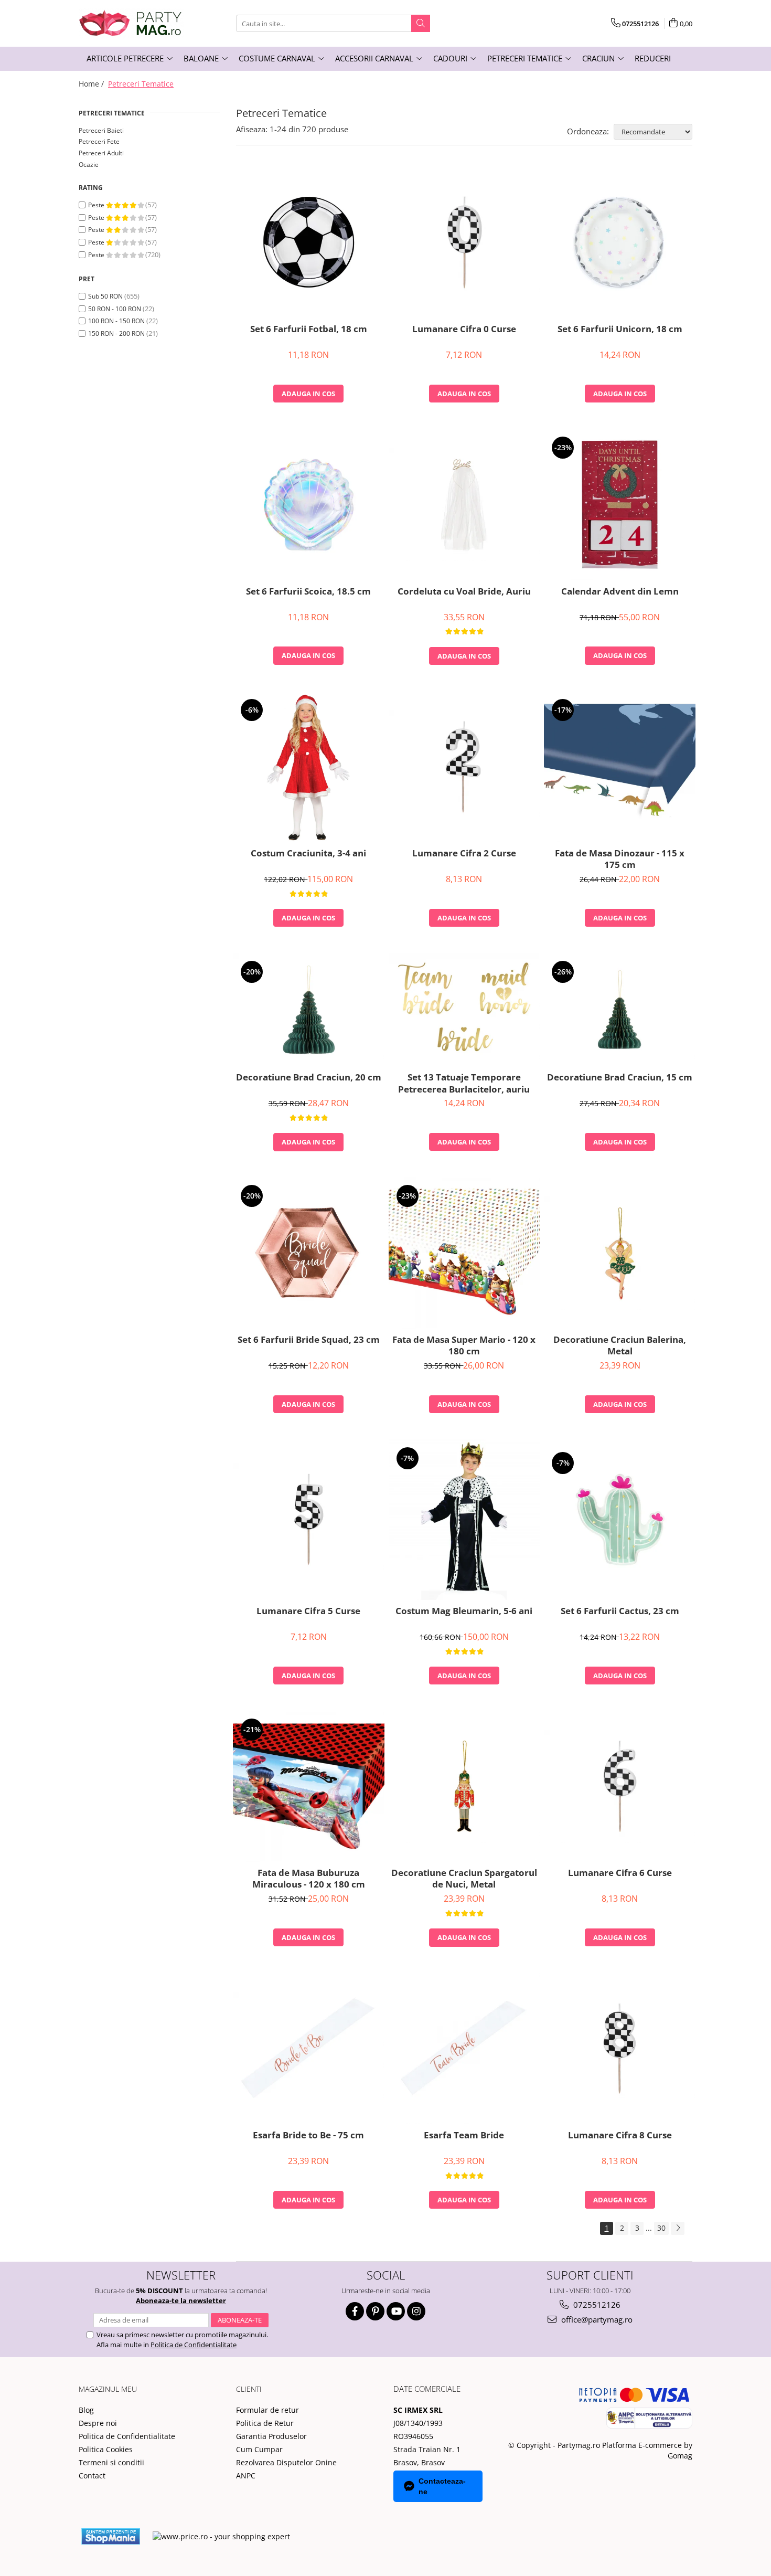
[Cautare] (421, 23)
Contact (92, 2476)
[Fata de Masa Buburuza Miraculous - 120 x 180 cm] (309, 1787)
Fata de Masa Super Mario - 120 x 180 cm (464, 1345)
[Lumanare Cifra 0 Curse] (464, 242)
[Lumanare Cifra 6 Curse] (620, 1786)
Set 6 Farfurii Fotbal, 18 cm (309, 329)
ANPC (246, 2476)
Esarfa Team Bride (464, 2135)
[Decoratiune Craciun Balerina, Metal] (620, 1253)
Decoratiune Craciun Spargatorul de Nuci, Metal (464, 1879)
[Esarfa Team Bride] (464, 2048)
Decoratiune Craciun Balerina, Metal (620, 1345)
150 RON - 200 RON (116, 333)
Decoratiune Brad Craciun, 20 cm (309, 1077)
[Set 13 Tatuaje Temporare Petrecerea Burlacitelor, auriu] (464, 1010)
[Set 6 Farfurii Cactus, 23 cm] (620, 1520)
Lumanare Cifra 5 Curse (308, 1611)
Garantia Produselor (271, 2436)
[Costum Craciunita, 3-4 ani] (309, 767)
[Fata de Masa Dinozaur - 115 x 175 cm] (620, 767)
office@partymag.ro (596, 2319)
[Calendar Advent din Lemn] (620, 505)
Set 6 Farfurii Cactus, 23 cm (620, 1611)
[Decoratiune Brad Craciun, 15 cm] (620, 1010)
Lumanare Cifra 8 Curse (620, 2135)
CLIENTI (249, 2389)
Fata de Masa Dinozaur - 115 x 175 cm (620, 859)
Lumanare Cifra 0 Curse (464, 329)
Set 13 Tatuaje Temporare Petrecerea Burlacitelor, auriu (464, 1083)
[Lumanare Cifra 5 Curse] (309, 1520)
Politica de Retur (265, 2423)
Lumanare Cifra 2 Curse (464, 853)
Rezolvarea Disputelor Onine (286, 2462)
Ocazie (89, 165)
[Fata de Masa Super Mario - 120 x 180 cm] (464, 1253)
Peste (97, 205)
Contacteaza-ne (442, 2486)
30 (661, 2228)
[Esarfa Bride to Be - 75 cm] (309, 2049)
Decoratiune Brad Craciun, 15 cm (620, 1077)
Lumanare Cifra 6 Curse (620, 1873)
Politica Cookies (106, 2449)
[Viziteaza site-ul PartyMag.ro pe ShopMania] (111, 2536)
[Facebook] (355, 2311)
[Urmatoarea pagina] (678, 2228)
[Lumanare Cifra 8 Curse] (620, 2049)
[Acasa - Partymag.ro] (131, 23)
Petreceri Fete (99, 141)
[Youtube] (396, 2311)
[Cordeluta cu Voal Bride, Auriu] (464, 504)
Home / (92, 84)
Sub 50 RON (105, 296)
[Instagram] (416, 2311)
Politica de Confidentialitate (194, 2345)
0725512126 (596, 2305)
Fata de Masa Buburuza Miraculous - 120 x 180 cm (309, 1879)
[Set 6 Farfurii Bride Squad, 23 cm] (309, 1253)
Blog (86, 2410)
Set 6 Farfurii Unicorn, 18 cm (620, 329)
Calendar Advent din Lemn (620, 591)
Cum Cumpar (259, 2449)
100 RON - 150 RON (116, 321)
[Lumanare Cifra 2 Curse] (464, 767)
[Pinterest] (375, 2311)
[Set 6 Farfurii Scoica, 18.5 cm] (309, 505)
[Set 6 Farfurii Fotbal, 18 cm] (309, 242)
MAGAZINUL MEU (108, 2389)
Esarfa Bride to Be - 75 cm (308, 2135)
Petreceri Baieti (101, 130)
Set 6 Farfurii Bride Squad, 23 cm (309, 1340)
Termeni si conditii (111, 2462)
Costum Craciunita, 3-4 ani (308, 853)
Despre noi (98, 2423)
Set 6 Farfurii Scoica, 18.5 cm (308, 591)
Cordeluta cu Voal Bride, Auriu (464, 591)
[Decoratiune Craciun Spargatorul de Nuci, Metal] (464, 1786)
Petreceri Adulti (101, 153)
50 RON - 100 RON (115, 309)
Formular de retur (267, 2410)
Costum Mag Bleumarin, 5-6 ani (464, 1611)
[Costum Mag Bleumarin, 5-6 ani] (464, 1520)
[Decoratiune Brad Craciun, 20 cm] (309, 1010)
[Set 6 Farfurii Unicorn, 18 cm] (620, 242)
